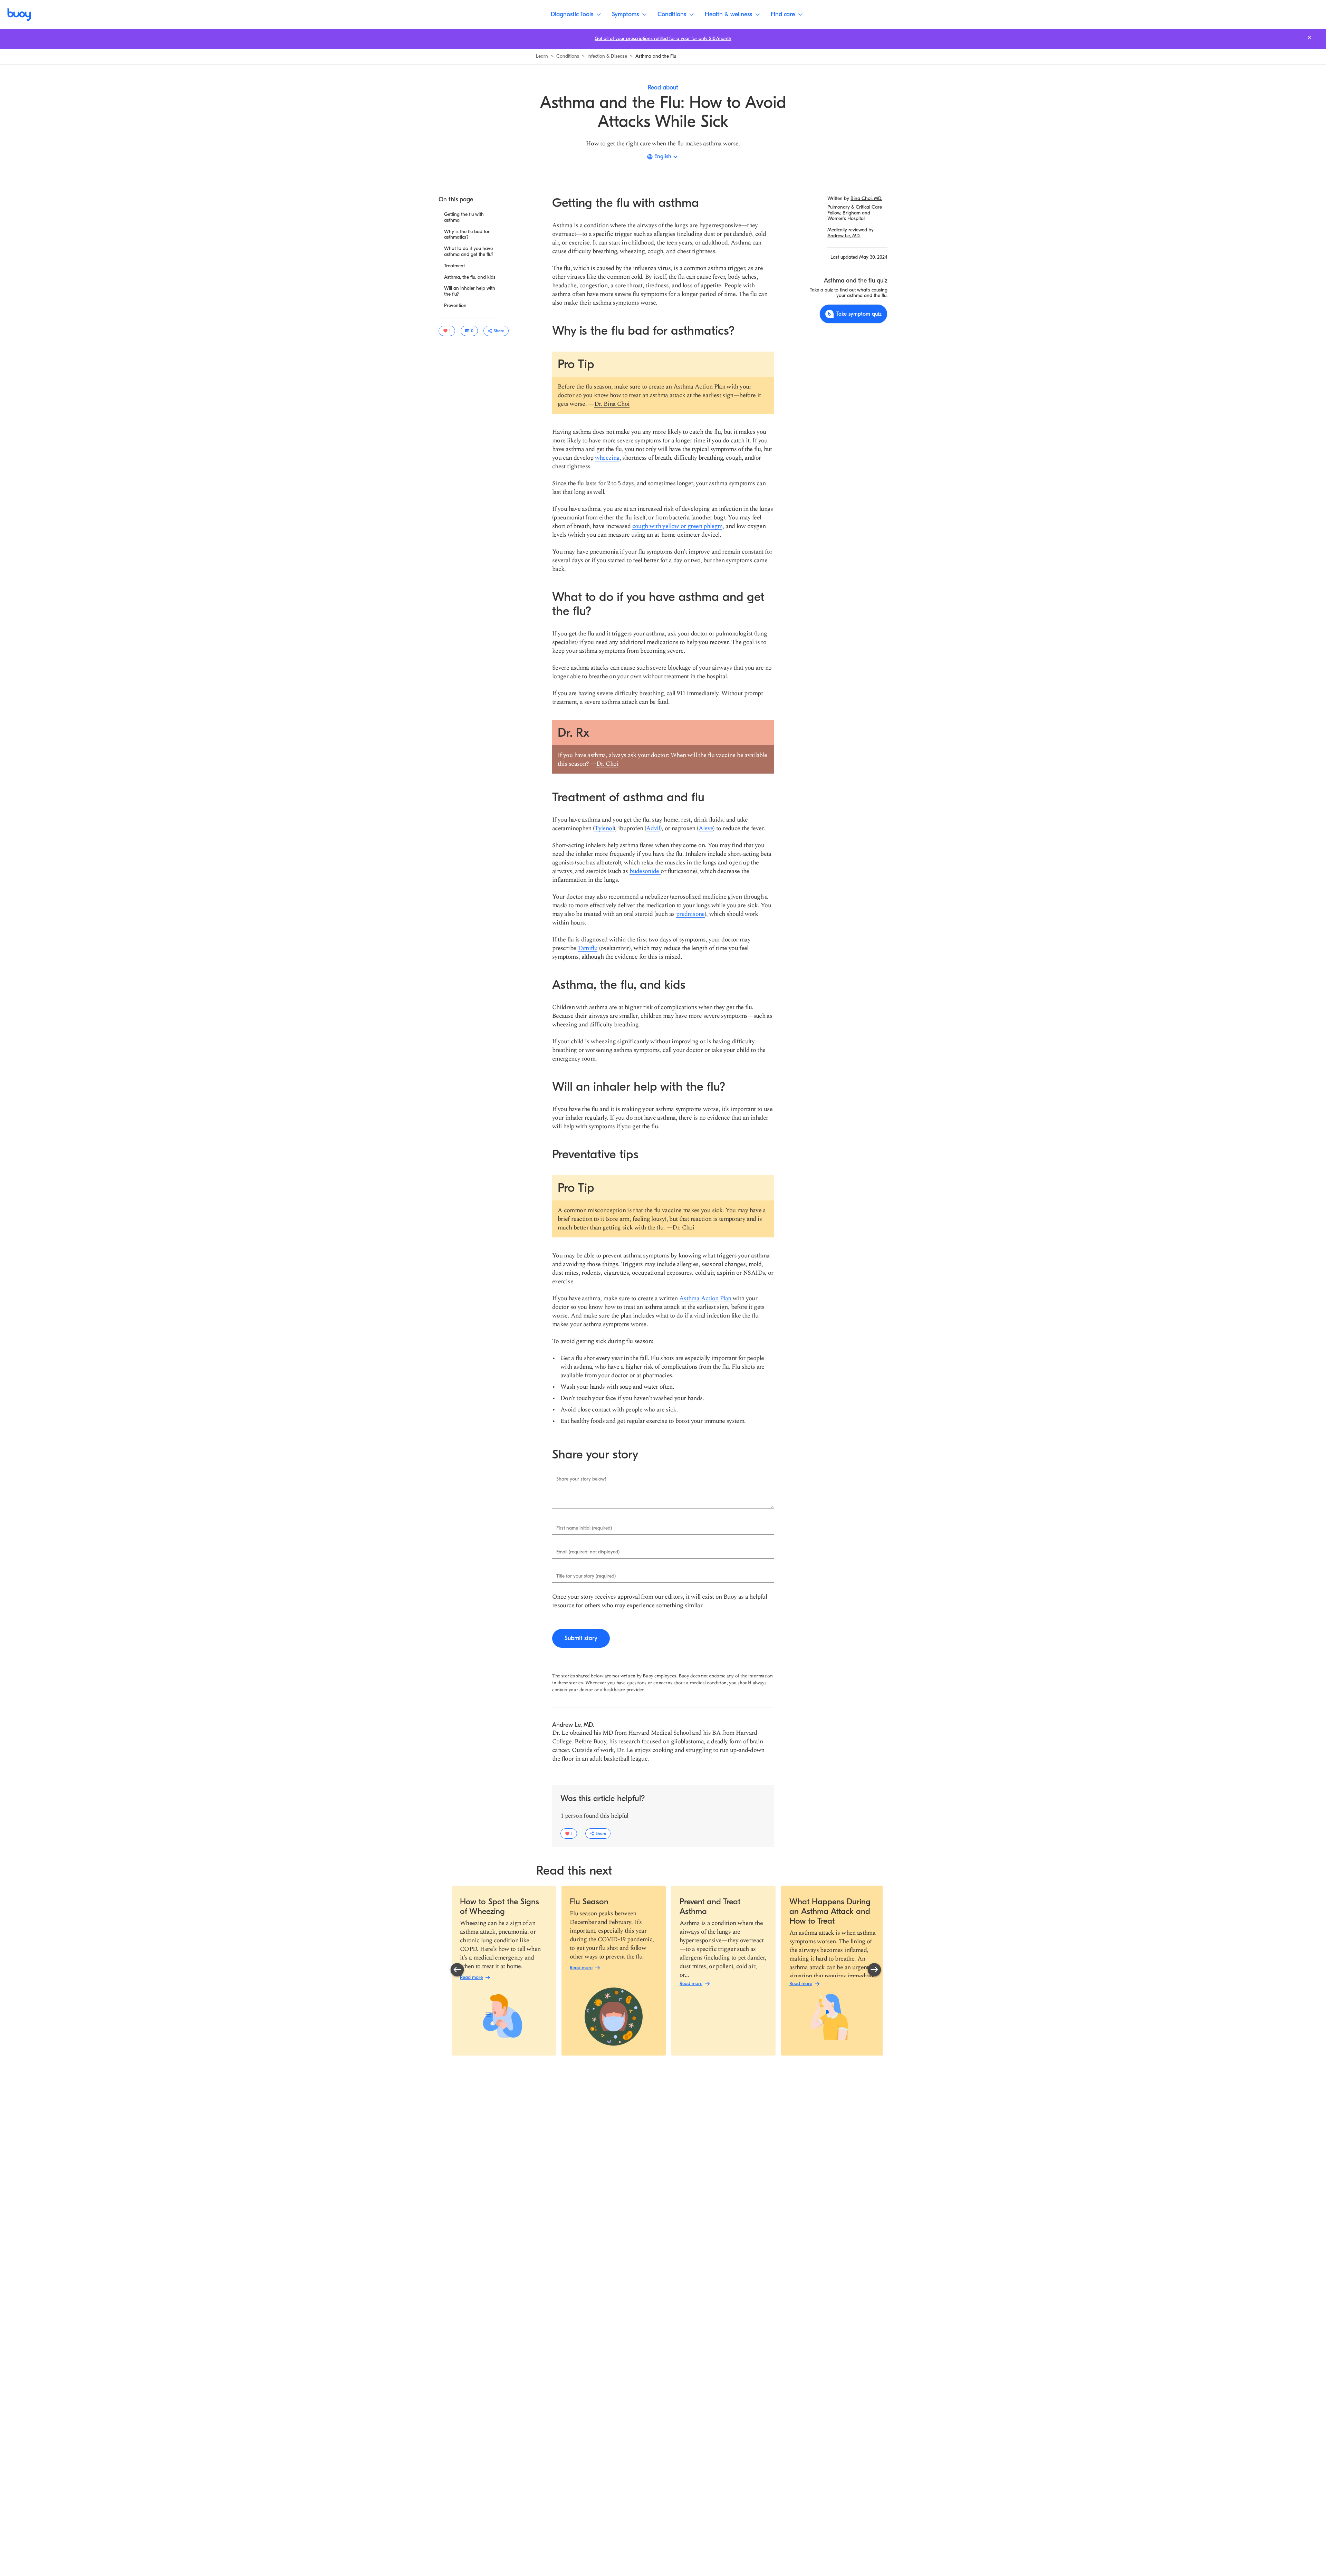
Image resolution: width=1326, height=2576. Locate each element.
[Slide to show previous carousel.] (457, 1970)
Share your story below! (581, 1479)
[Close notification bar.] (1309, 37)
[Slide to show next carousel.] (874, 1970)
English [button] (663, 156)
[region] (666, 1971)
